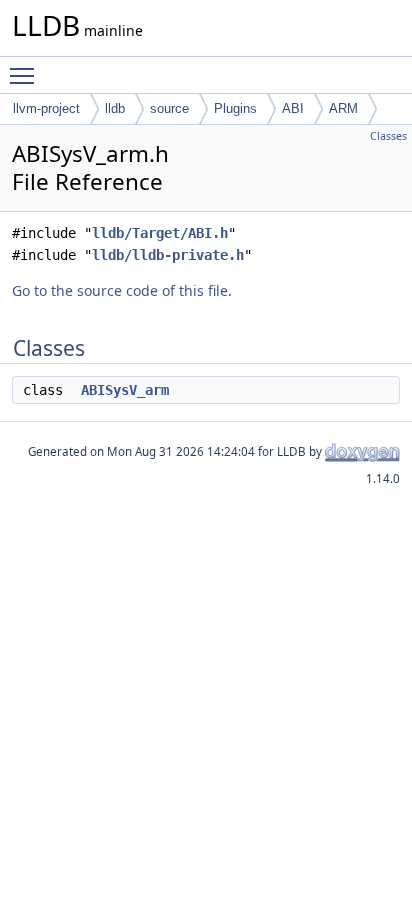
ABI (293, 108)
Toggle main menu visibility (26, 75)
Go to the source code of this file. (122, 290)
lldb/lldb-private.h (168, 255)
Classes (388, 136)
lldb (115, 108)
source (169, 108)
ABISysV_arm (125, 390)
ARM (343, 108)
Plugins (235, 108)
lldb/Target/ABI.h (160, 233)
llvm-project (46, 108)
